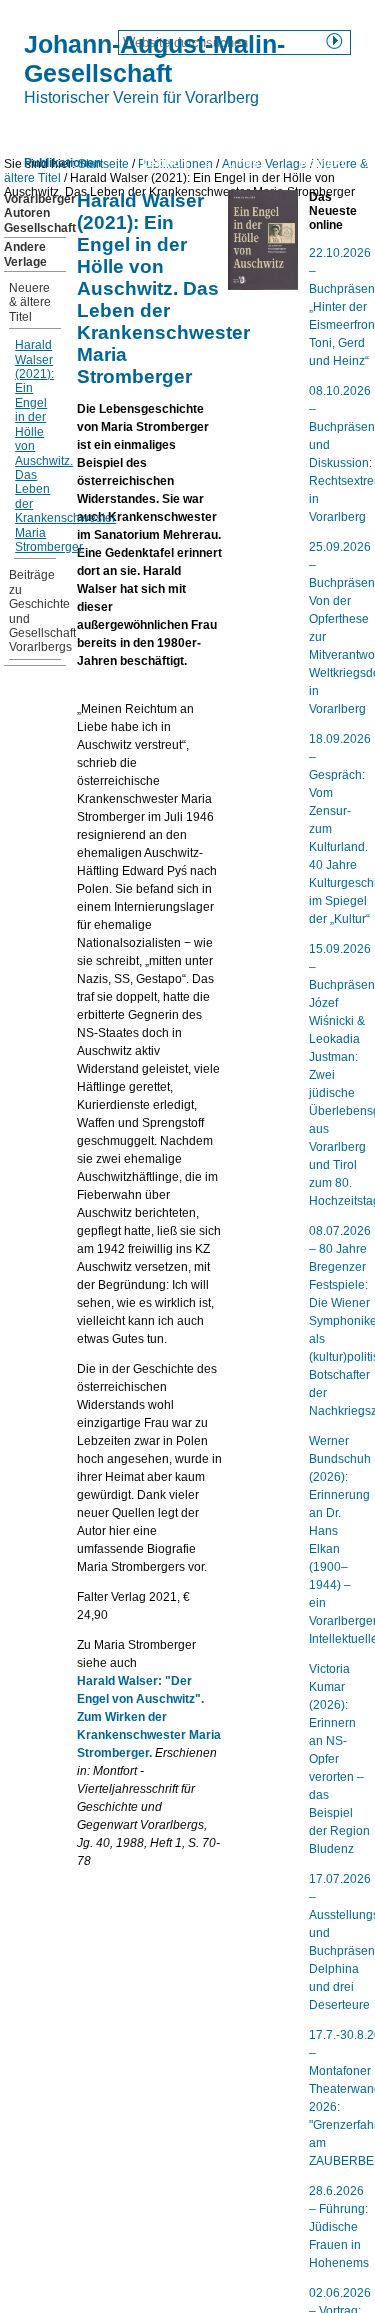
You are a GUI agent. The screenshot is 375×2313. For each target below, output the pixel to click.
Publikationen (62, 163)
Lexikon (164, 163)
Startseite (52, 128)
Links (243, 163)
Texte (310, 128)
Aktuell (234, 128)
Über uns (147, 128)
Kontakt (322, 163)
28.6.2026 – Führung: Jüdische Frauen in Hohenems (339, 2227)
